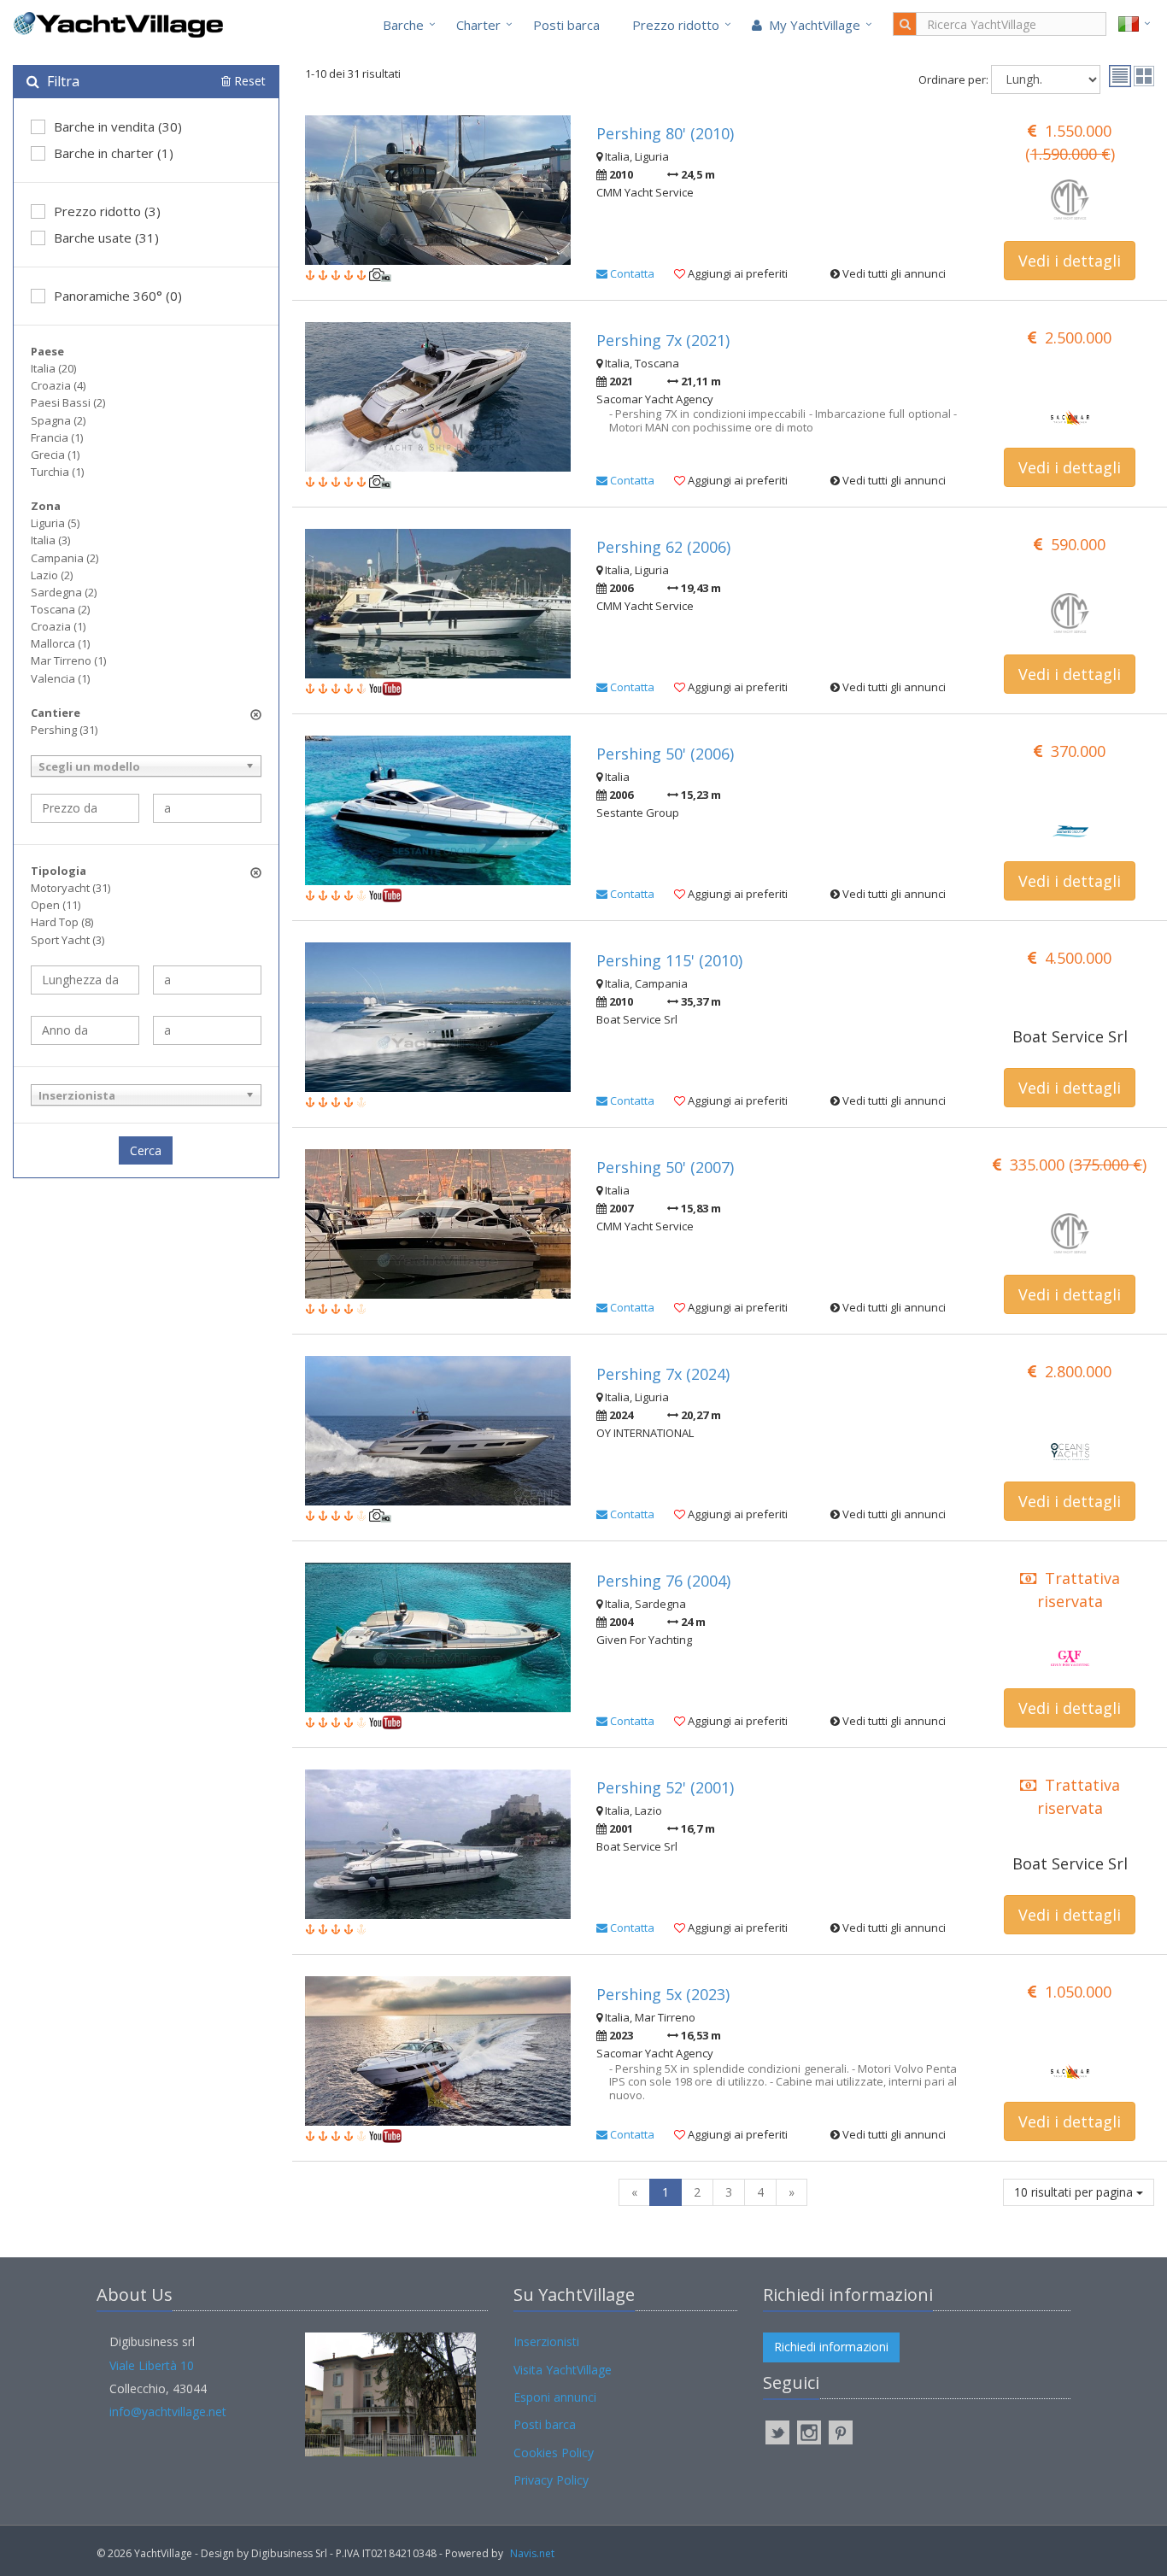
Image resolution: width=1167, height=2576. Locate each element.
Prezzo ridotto (676, 25)
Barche (403, 25)
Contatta (631, 273)
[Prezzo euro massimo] (207, 808)
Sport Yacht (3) (67, 940)
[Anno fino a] (207, 1030)
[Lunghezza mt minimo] (85, 980)
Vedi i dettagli (1070, 261)
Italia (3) (50, 540)
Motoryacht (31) (70, 888)
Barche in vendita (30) (118, 126)
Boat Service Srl (1070, 1036)
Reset (248, 81)
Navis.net (532, 2553)
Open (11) (56, 905)
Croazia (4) (58, 385)
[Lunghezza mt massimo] (207, 980)
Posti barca (566, 25)
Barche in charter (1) (114, 153)
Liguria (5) (55, 523)
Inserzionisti (546, 2341)
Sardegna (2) (64, 592)
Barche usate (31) (106, 238)
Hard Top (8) (62, 922)
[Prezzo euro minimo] (85, 808)
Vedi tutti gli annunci (893, 273)
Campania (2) (65, 558)
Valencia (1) (60, 678)
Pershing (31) (64, 730)
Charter (478, 25)
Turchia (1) (57, 472)
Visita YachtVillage (563, 2370)
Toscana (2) (60, 609)
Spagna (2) (58, 420)
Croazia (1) (58, 626)
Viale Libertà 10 (152, 2365)
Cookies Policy (554, 2453)
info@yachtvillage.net (168, 2412)
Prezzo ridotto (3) (107, 211)
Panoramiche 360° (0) (118, 296)
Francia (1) (57, 437)
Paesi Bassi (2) (68, 402)
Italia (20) (53, 368)
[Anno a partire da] (85, 1030)
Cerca (146, 1150)
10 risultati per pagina (1075, 2192)
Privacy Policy (551, 2480)
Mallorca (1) (60, 643)
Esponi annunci (555, 2397)
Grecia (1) (55, 455)
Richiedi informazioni (831, 2347)
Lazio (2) (52, 575)
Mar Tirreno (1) (68, 660)
